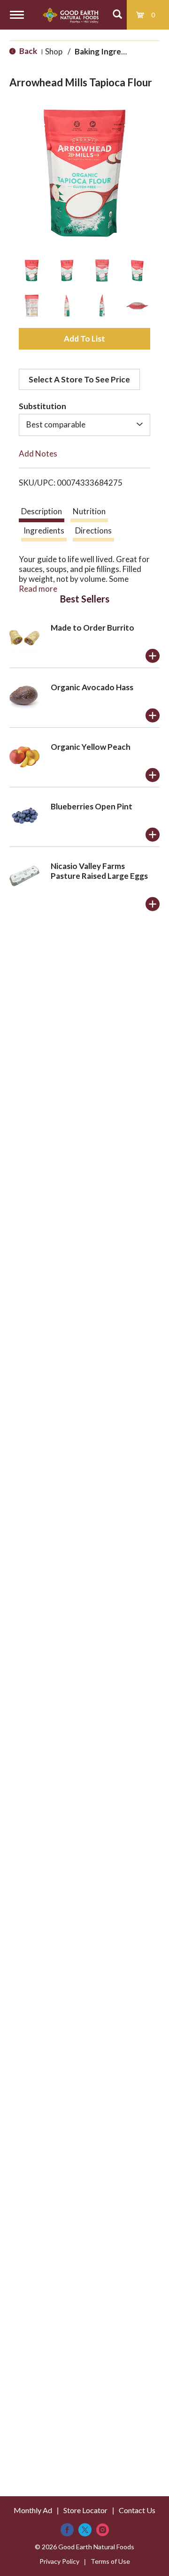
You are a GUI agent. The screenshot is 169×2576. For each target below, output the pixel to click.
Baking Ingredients (110, 51)
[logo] (71, 15)
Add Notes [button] (38, 453)
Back (27, 51)
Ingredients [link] (44, 530)
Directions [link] (93, 530)
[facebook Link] (67, 2530)
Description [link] (42, 511)
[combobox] (84, 425)
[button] (32, 271)
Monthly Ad (33, 2510)
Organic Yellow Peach (91, 747)
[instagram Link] (103, 2530)
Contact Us (137, 2510)
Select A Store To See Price (79, 379)
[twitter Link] (85, 2530)
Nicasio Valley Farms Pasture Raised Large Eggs (99, 871)
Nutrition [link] (89, 511)
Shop (54, 51)
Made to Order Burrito (92, 628)
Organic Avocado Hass (92, 687)
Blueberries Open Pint (92, 806)
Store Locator (85, 2510)
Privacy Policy (59, 2561)
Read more (38, 589)
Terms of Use (110, 2561)
